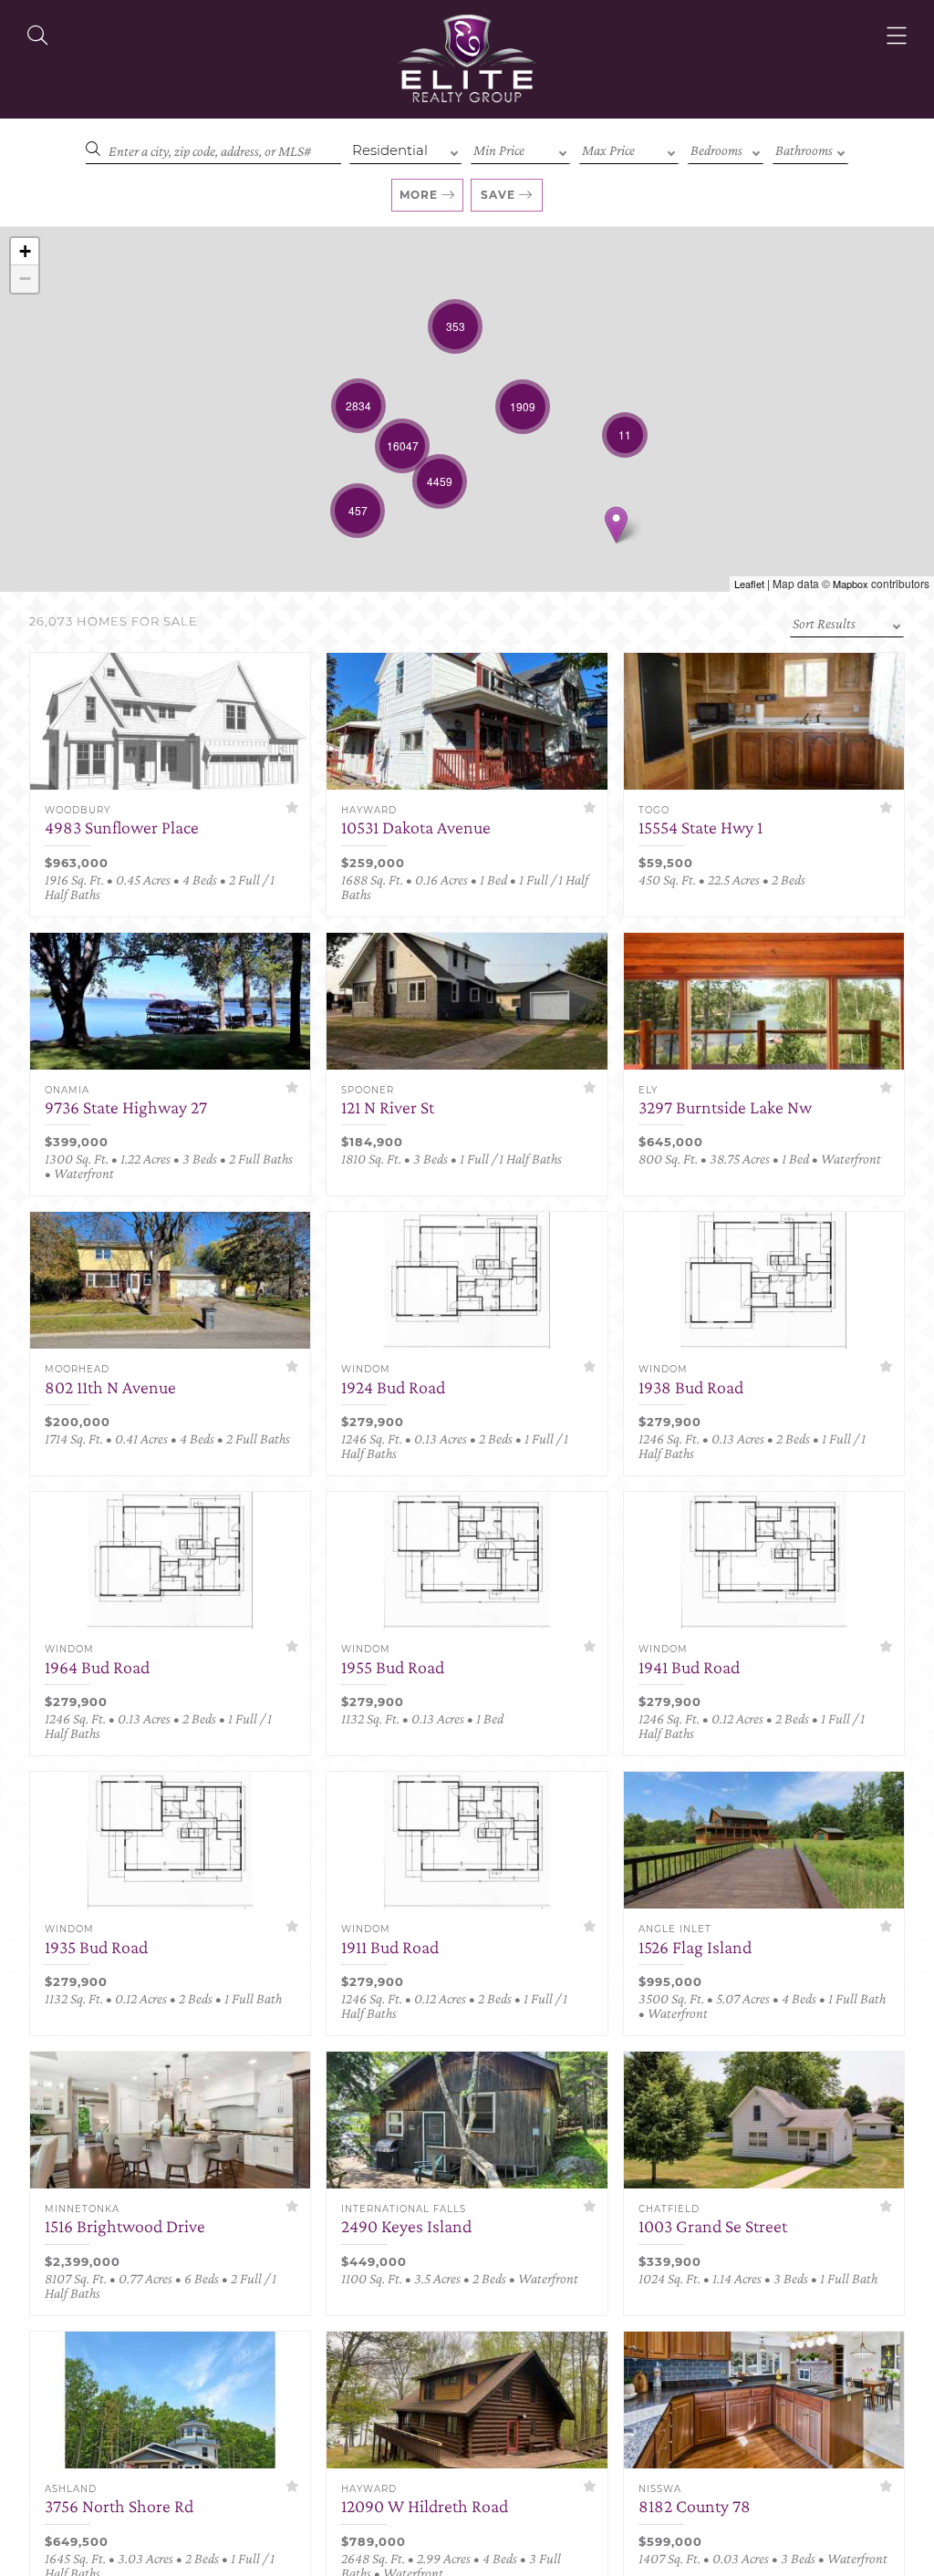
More (419, 195)
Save (498, 195)
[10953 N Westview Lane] (616, 525)
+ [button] (25, 251)
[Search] (37, 36)
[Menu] (897, 36)
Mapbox (851, 584)
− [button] (25, 279)
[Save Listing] (292, 807)
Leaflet (749, 584)
